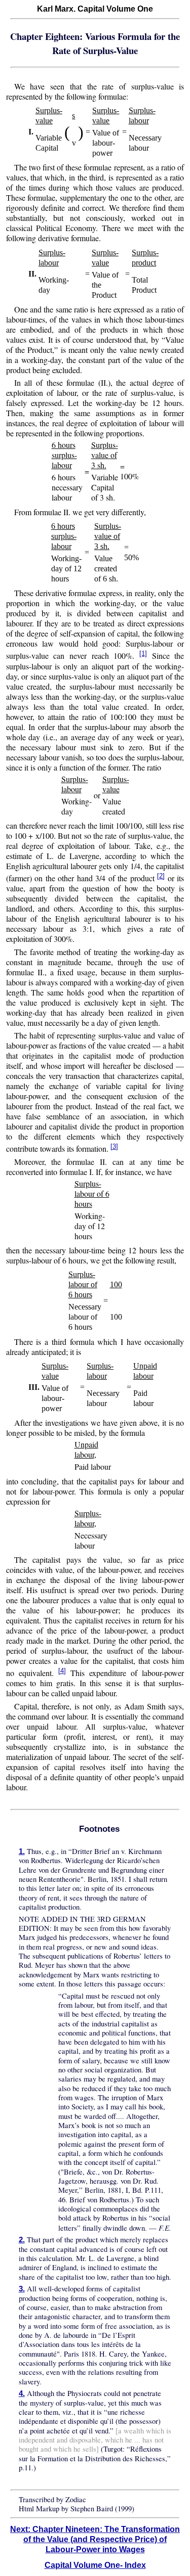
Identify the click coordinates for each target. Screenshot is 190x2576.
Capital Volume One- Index (95, 2565)
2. (22, 2240)
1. (22, 1851)
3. (22, 2289)
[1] (143, 653)
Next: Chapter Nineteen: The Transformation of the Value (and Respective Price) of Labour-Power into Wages (95, 2539)
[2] (161, 876)
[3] (114, 1146)
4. (22, 2393)
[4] (62, 1671)
